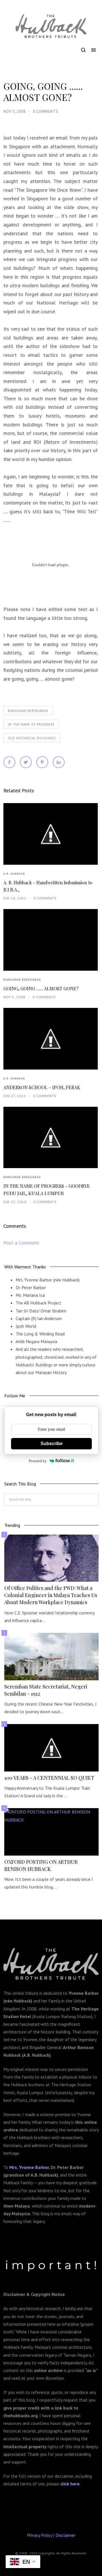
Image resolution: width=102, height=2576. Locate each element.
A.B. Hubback (14, 874)
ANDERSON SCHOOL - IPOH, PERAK (42, 1087)
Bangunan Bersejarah (28, 711)
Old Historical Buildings (32, 738)
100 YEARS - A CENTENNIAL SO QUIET (49, 1778)
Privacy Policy (40, 2535)
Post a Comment (21, 1243)
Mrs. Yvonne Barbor (29, 2167)
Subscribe (52, 1444)
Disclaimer (65, 2535)
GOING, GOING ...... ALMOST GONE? (41, 988)
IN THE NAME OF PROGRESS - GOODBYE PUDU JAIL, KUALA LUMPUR (47, 1189)
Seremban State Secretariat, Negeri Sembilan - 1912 (46, 1690)
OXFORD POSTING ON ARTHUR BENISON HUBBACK (41, 1865)
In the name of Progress (31, 724)
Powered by (38, 1461)
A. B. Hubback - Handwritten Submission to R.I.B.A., (48, 886)
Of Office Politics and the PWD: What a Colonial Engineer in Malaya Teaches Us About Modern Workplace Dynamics (51, 1595)
